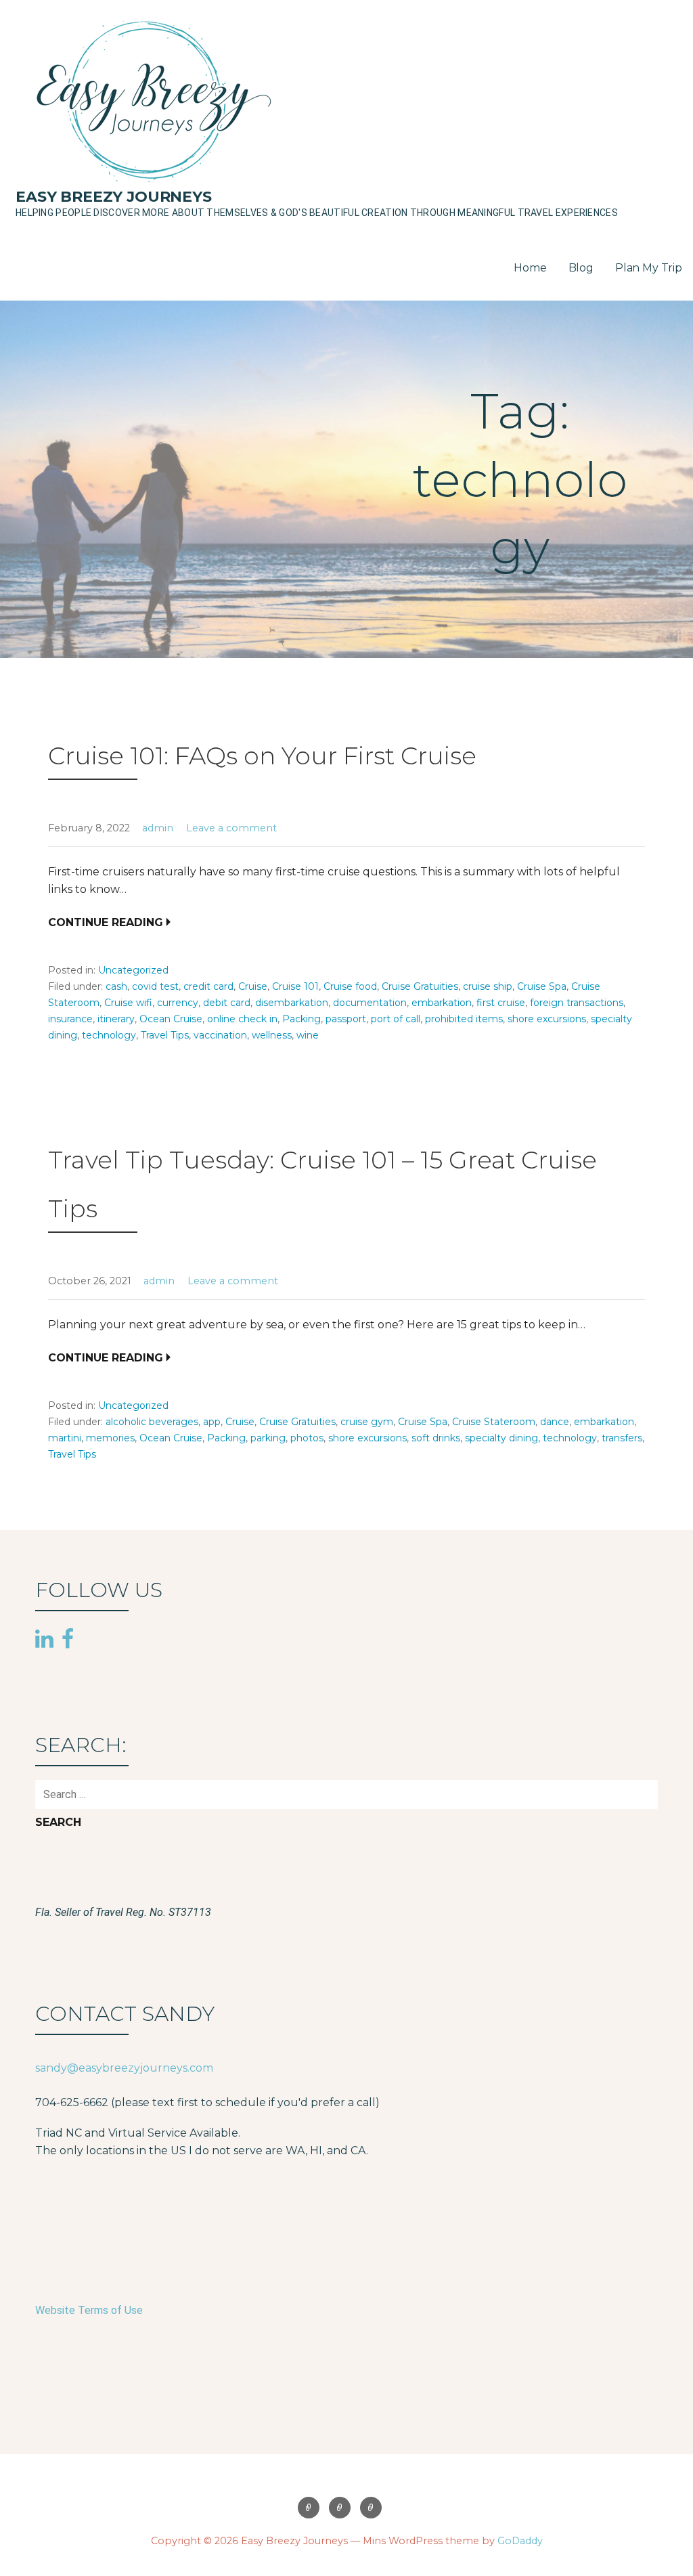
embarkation (442, 1003)
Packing (301, 1019)
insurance (70, 1019)
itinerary (116, 1019)
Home (530, 268)
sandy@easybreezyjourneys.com (124, 2068)
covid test (155, 986)
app (212, 1422)
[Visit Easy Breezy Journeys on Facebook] (68, 1638)
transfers (622, 1438)
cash (116, 986)
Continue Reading (106, 922)
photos (307, 1438)
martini (65, 1438)
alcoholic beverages (152, 1422)
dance (555, 1422)
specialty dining (501, 1438)
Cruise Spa (542, 986)
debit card (227, 1003)
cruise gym (367, 1422)
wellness (272, 1035)
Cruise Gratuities (420, 986)
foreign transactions (577, 1003)
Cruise (253, 986)
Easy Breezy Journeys (114, 197)
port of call (396, 1019)
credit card (208, 986)
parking (268, 1438)
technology (109, 1035)
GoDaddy (520, 2541)
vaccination (220, 1035)
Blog (581, 268)
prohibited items (464, 1019)
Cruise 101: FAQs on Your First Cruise (262, 756)
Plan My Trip (649, 268)
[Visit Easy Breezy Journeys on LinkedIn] (44, 1640)
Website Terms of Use (89, 2310)
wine (308, 1035)
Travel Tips (165, 1035)
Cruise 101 (295, 986)
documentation (370, 1003)
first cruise (501, 1003)
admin (158, 828)
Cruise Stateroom (494, 1422)
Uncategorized (133, 970)
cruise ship (488, 986)
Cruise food (350, 986)
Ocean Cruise (171, 1019)
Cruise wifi (128, 1003)
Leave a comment (231, 828)
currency (178, 1003)
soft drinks (436, 1438)
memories (110, 1438)
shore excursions (547, 1019)
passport (346, 1019)
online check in (242, 1019)
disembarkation (292, 1003)
